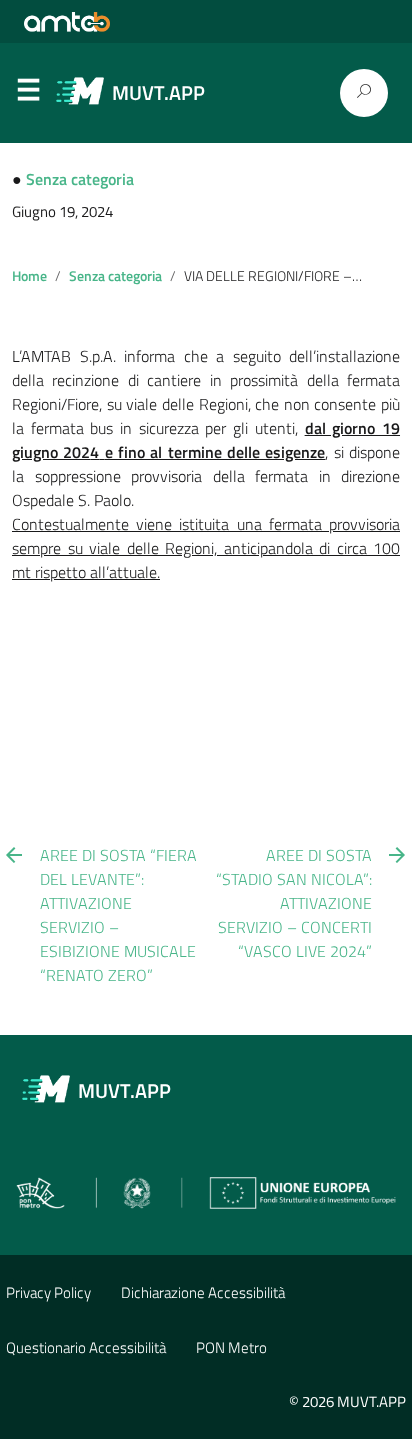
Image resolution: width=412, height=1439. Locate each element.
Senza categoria (80, 179)
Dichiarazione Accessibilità (203, 1292)
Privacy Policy (48, 1292)
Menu (28, 94)
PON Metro (231, 1347)
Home (29, 276)
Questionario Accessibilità (86, 1347)
